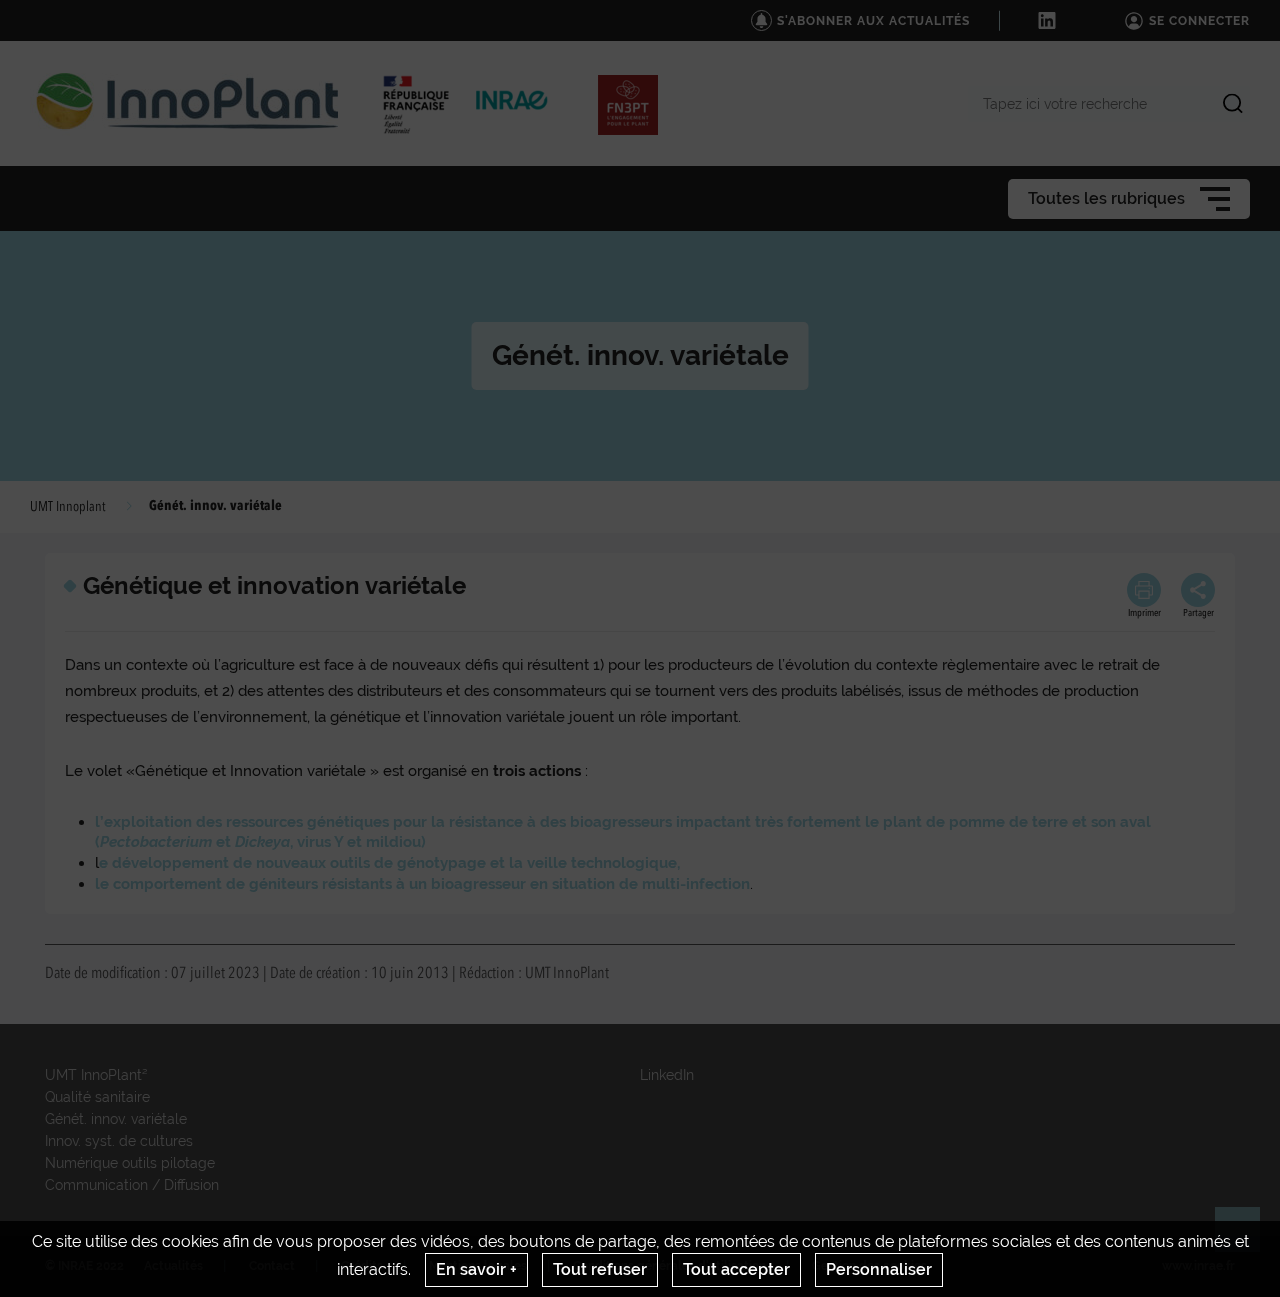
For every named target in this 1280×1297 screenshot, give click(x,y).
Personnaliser (879, 1269)
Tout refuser (600, 1269)
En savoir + (476, 1269)
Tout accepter (736, 1269)
